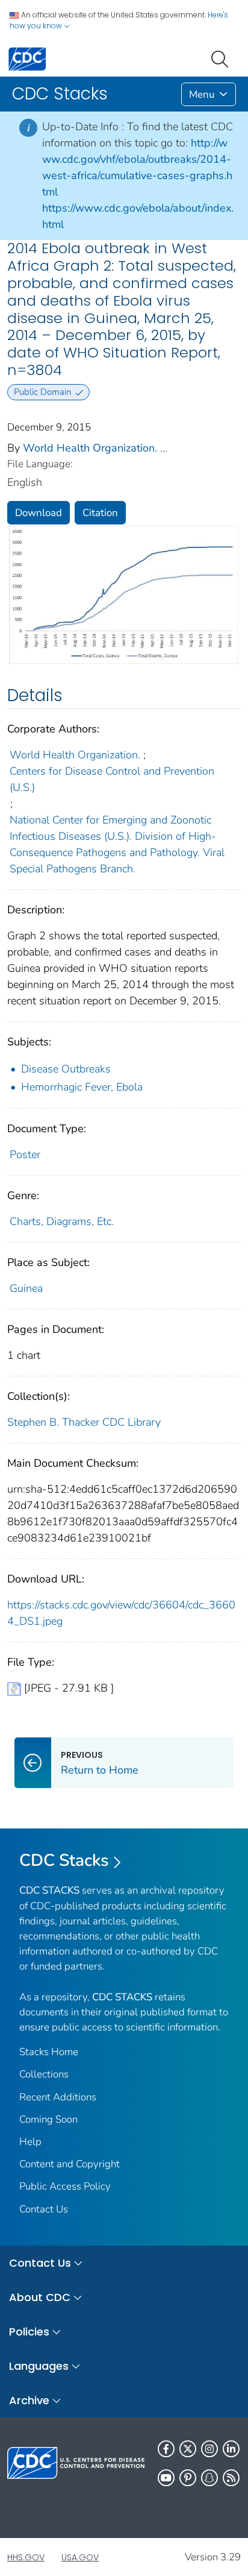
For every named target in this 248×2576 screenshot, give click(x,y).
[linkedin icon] (231, 2449)
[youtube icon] (166, 2478)
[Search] (222, 58)
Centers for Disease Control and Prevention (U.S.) (112, 779)
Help (30, 2142)
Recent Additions (58, 2097)
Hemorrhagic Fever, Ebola (82, 1087)
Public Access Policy (65, 2186)
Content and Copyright (70, 2164)
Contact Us (44, 2209)
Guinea (26, 1288)
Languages (39, 2366)
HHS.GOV (26, 2557)
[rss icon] (231, 2478)
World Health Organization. (90, 448)
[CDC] (27, 58)
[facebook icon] (166, 2449)
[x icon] (188, 2449)
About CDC (40, 2297)
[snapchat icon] (209, 2478)
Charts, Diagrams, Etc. (62, 1221)
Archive (29, 2400)
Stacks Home (49, 2052)
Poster (25, 1154)
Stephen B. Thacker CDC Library (84, 1422)
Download (39, 513)
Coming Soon (48, 2119)
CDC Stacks (64, 1860)
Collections (44, 2074)
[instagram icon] (209, 2449)
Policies (29, 2332)
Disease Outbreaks (66, 1069)
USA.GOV (80, 2557)
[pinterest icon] (188, 2478)
